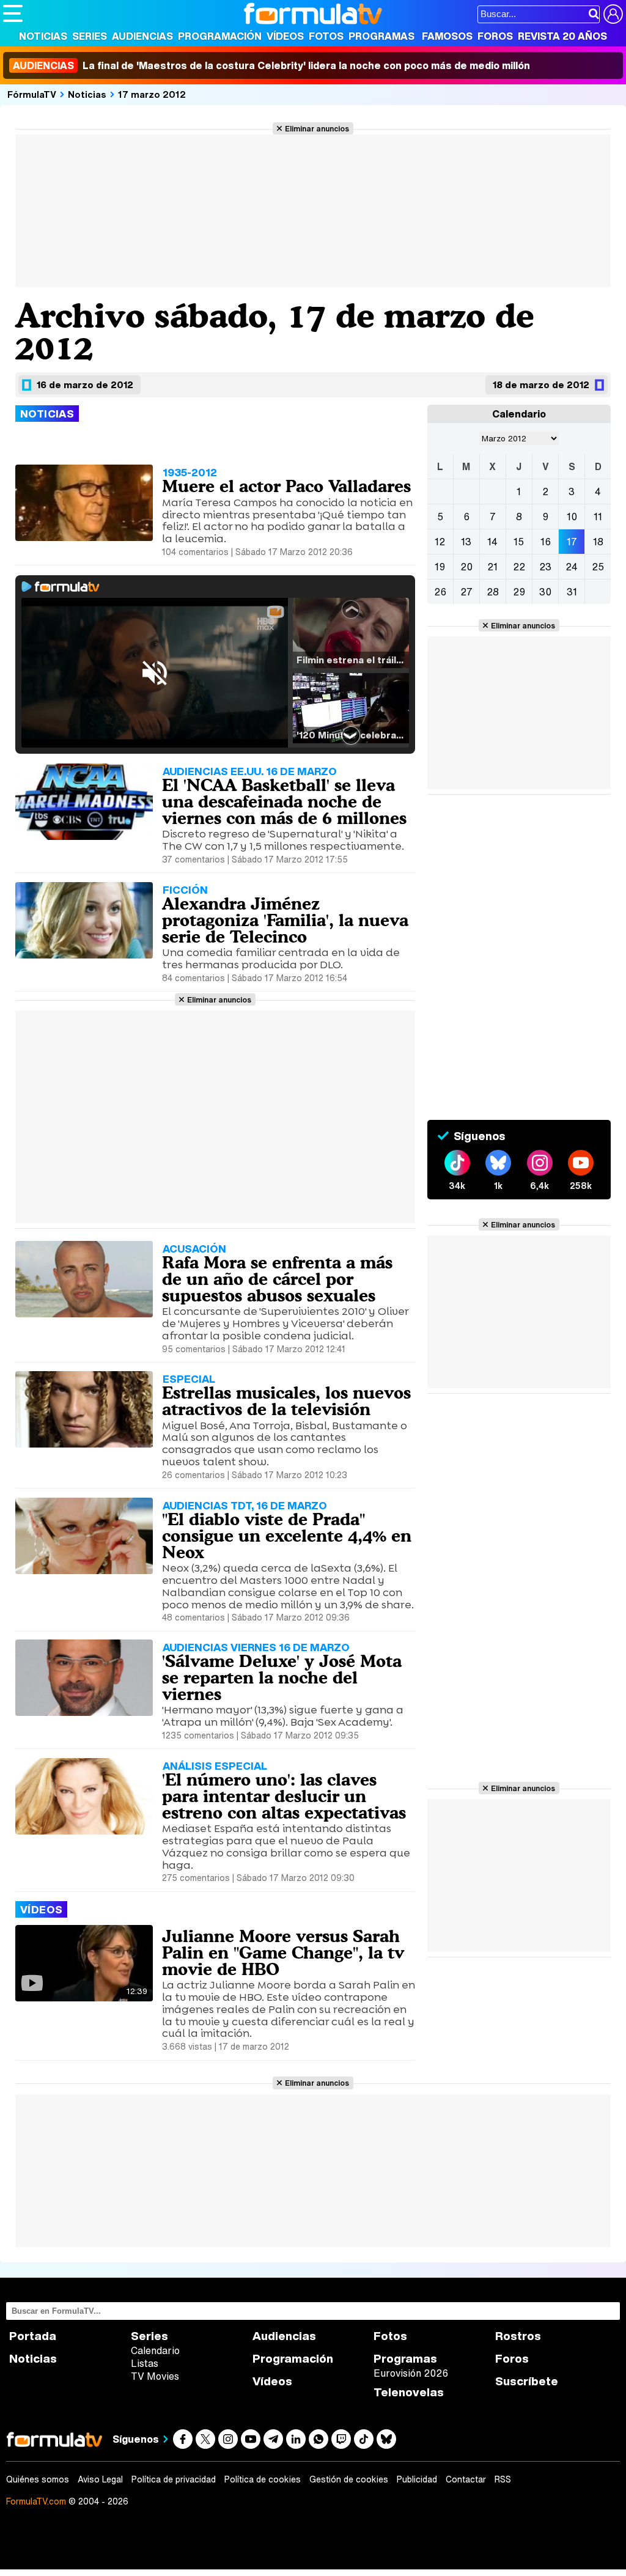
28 (493, 592)
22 (519, 567)
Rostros (518, 2336)
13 (466, 542)
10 (572, 517)
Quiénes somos (38, 2479)
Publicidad (417, 2479)
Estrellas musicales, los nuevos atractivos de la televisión (286, 1401)
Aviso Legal (100, 2479)
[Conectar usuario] (613, 14)
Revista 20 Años (562, 36)
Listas (145, 2363)
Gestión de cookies (349, 2479)
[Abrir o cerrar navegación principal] (13, 13)
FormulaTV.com (36, 2501)
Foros (495, 36)
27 (466, 592)
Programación (220, 36)
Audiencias (142, 36)
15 (519, 542)
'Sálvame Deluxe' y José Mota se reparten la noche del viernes (282, 1677)
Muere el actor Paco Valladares (286, 486)
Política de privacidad (174, 2479)
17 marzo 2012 (152, 94)
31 (572, 592)
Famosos (447, 36)
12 (440, 542)
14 (492, 542)
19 (440, 567)
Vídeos (285, 36)
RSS (503, 2479)
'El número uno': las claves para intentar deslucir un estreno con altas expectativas (284, 1796)
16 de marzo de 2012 (85, 385)
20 (466, 567)
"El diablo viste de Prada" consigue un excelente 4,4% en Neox (287, 1536)
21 (492, 567)
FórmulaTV (32, 94)
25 (598, 567)
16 (546, 542)
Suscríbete (527, 2381)
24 (572, 567)
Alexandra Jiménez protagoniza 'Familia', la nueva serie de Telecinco (285, 920)
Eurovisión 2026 (411, 2373)
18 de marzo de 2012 (541, 385)
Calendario (155, 2350)
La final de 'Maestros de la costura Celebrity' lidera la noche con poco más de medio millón (271, 65)
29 (519, 592)
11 (598, 517)
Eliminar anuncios (317, 128)
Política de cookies (263, 2479)
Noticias (43, 36)
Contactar (466, 2479)
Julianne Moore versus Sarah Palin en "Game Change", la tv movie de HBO (283, 1952)
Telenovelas (409, 2392)
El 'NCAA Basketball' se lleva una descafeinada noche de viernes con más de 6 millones (284, 801)
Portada (33, 2336)
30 (545, 592)
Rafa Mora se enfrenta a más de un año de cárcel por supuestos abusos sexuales (277, 1279)
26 (440, 592)
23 (545, 567)
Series (90, 36)
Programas (381, 36)
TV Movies (155, 2376)
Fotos (326, 36)
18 (598, 542)
